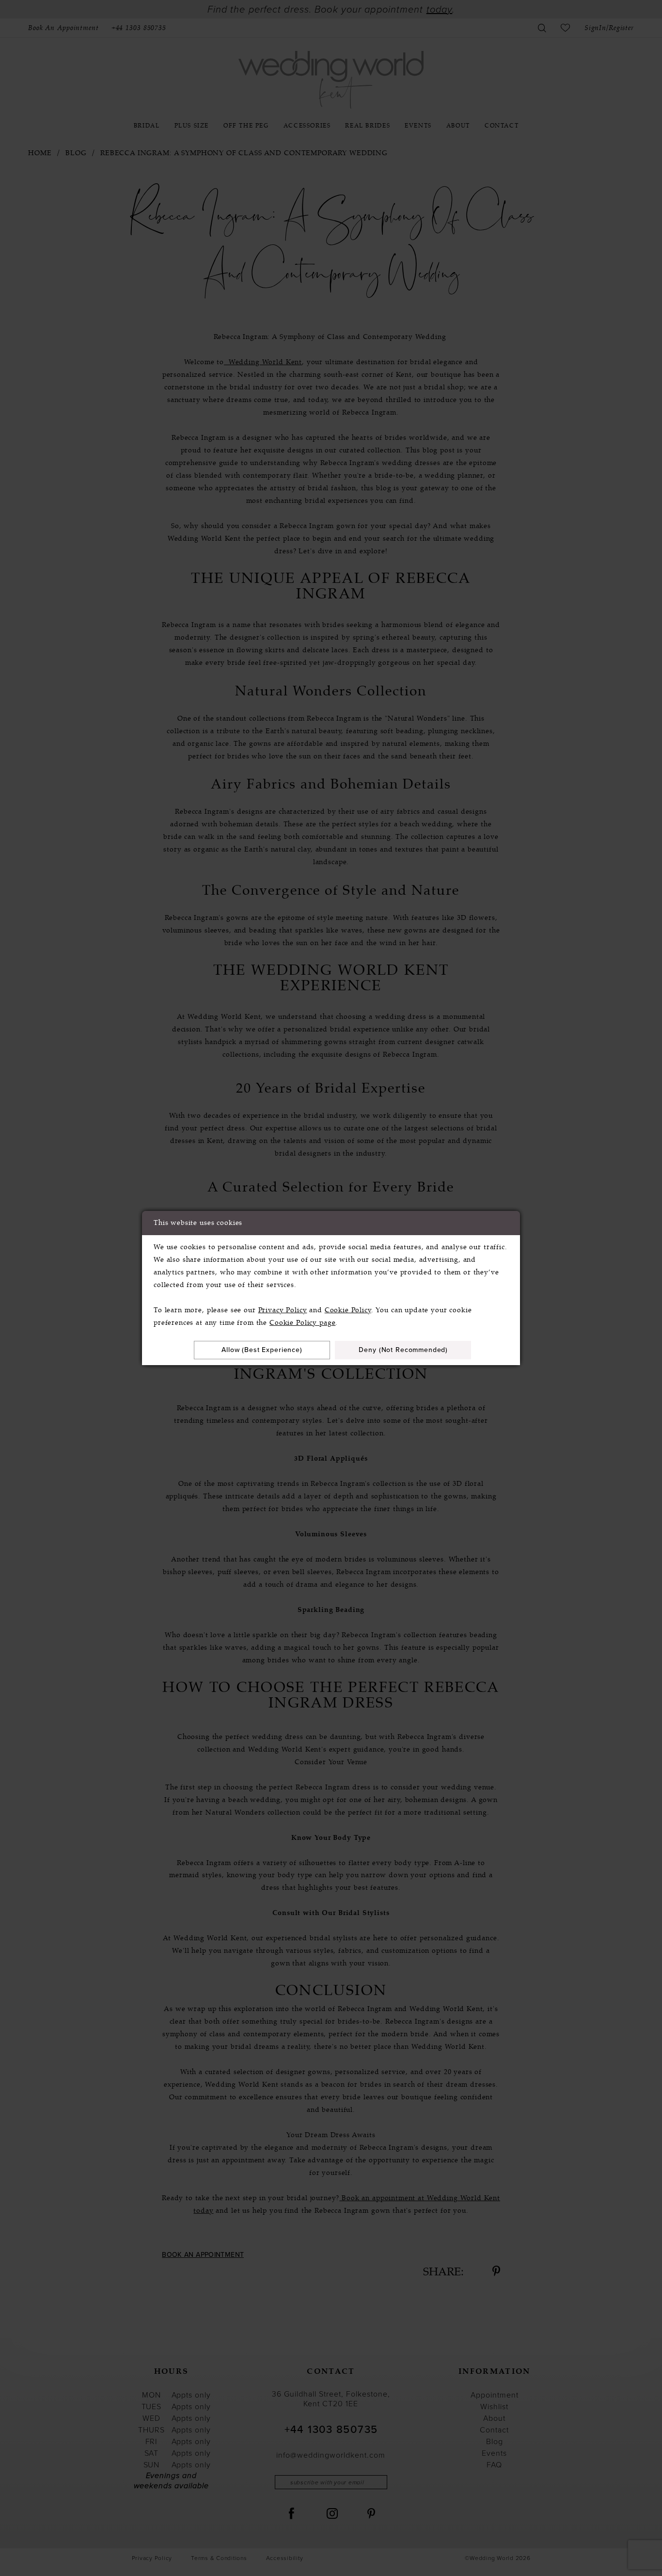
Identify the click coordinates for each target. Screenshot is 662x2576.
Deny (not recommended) (403, 1350)
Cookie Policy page (302, 1323)
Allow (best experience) (262, 1350)
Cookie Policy (348, 1310)
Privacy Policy (283, 1310)
